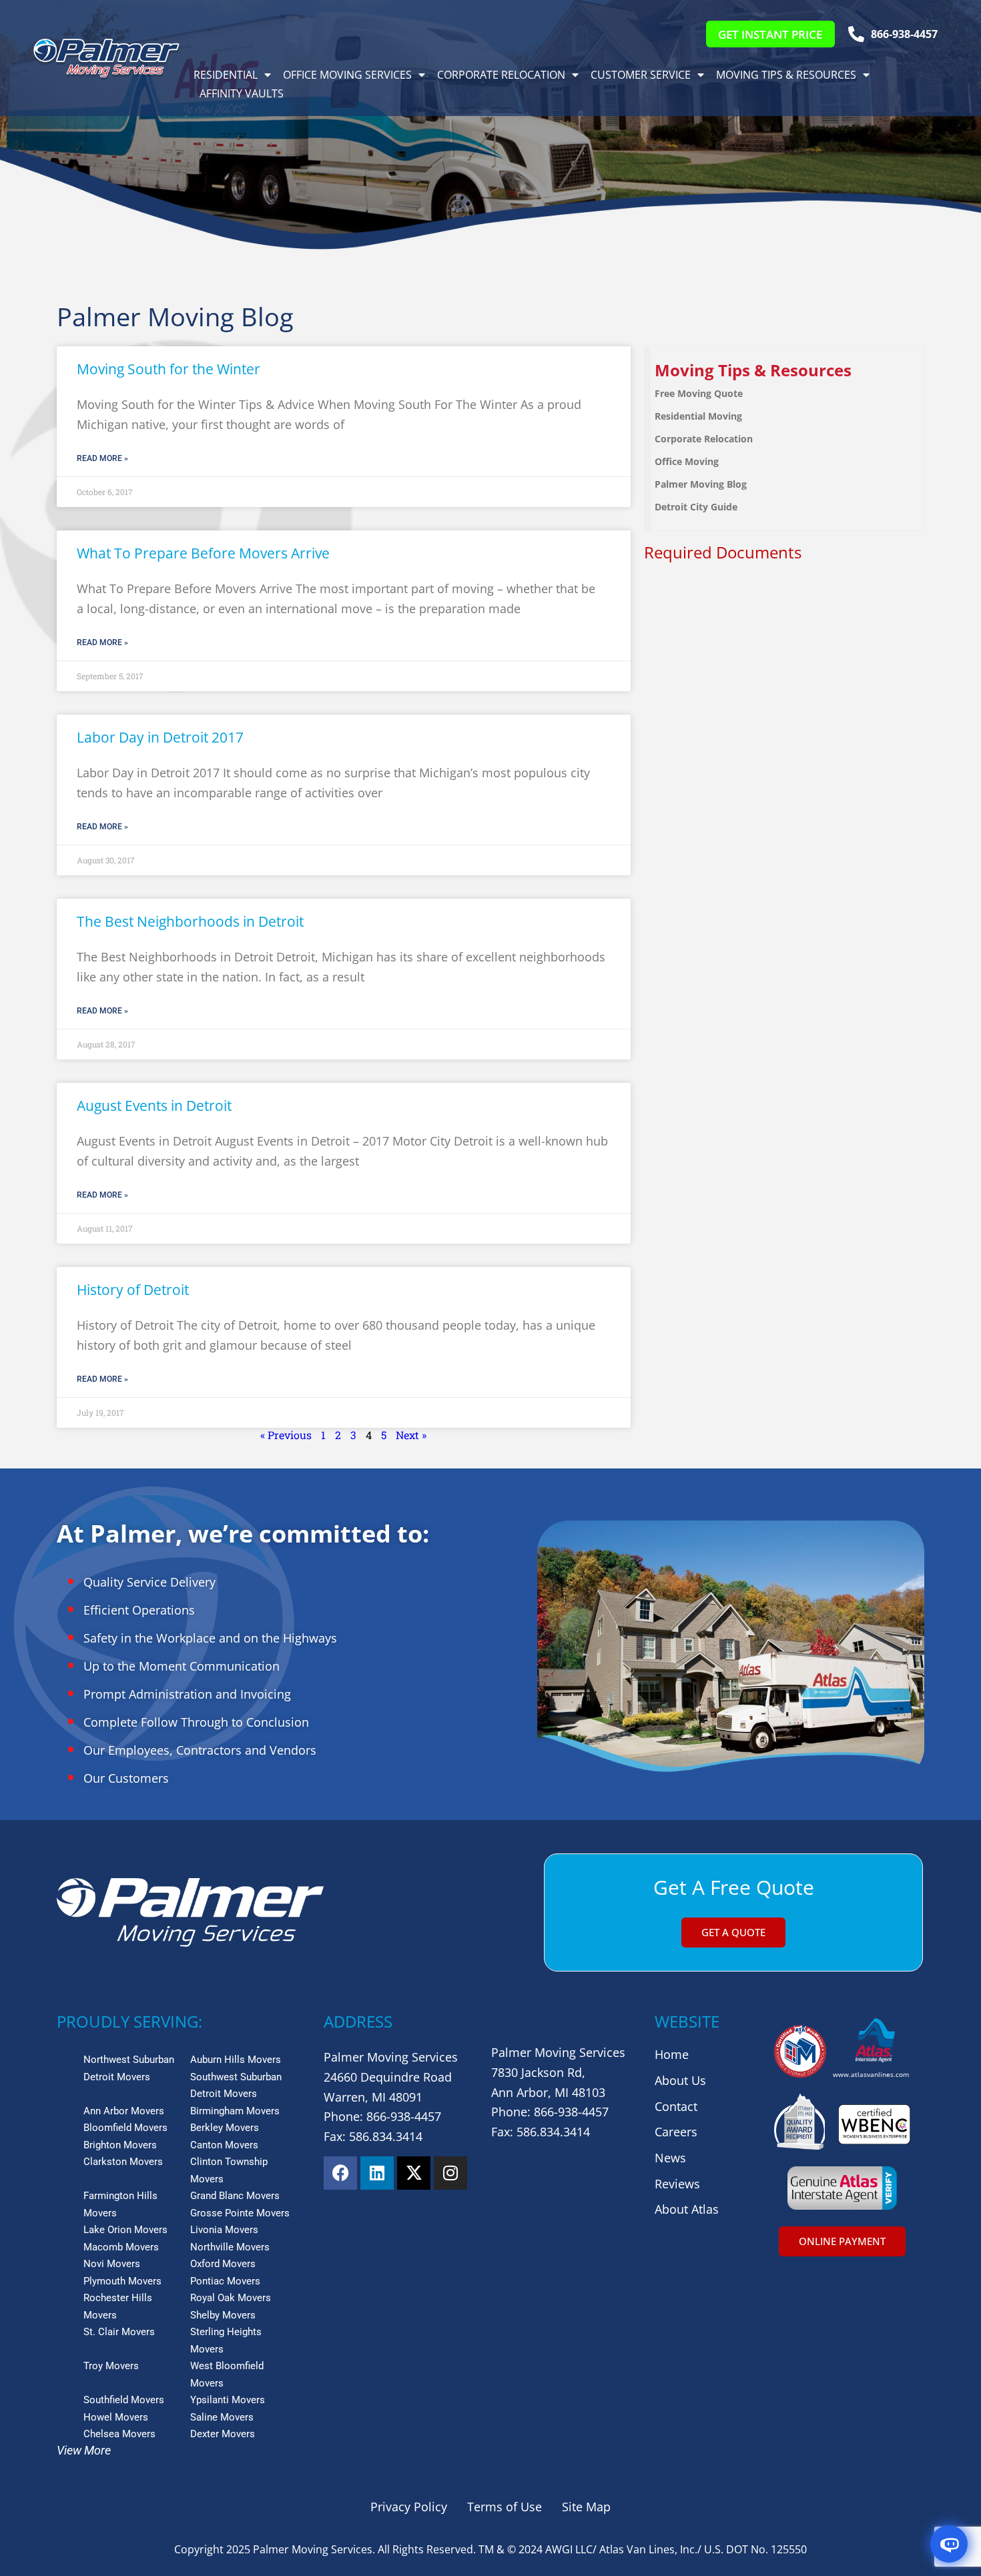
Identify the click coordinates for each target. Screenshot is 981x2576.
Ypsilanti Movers (228, 2400)
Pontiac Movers (225, 2281)
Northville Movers (230, 2247)
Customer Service (641, 75)
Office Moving (687, 461)
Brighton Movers (120, 2145)
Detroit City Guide (696, 507)
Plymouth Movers (122, 2281)
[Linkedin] (377, 2173)
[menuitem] (787, 371)
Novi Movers (112, 2264)
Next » (411, 1435)
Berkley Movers (225, 2128)
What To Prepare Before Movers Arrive (203, 553)
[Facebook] (340, 2173)
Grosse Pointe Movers (240, 2213)
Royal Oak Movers (231, 2298)
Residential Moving (698, 416)
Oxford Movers (223, 2264)
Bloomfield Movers (125, 2128)
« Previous (286, 1435)
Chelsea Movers (119, 2434)
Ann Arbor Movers (124, 2111)
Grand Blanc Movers (235, 2196)
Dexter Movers (223, 2434)
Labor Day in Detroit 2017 (160, 737)
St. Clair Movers (119, 2332)
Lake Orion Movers (125, 2230)
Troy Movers (111, 2366)
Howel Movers (116, 2417)
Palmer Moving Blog (701, 484)
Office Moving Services (347, 75)
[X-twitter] (414, 2173)
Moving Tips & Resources (786, 75)
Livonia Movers (224, 2230)
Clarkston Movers (123, 2162)
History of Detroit (133, 1290)
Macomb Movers (121, 2247)
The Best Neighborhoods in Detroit (190, 921)
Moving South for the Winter (169, 369)
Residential (226, 75)
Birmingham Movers (235, 2111)
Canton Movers (224, 2145)
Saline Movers (222, 2417)
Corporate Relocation (501, 75)
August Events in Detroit (154, 1106)
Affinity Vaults (242, 93)
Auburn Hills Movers (236, 2060)
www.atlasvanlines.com (871, 2074)
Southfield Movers (124, 2400)
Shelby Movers (223, 2315)
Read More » (102, 458)
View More (84, 2450)
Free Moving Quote (699, 393)
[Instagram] (450, 2173)
